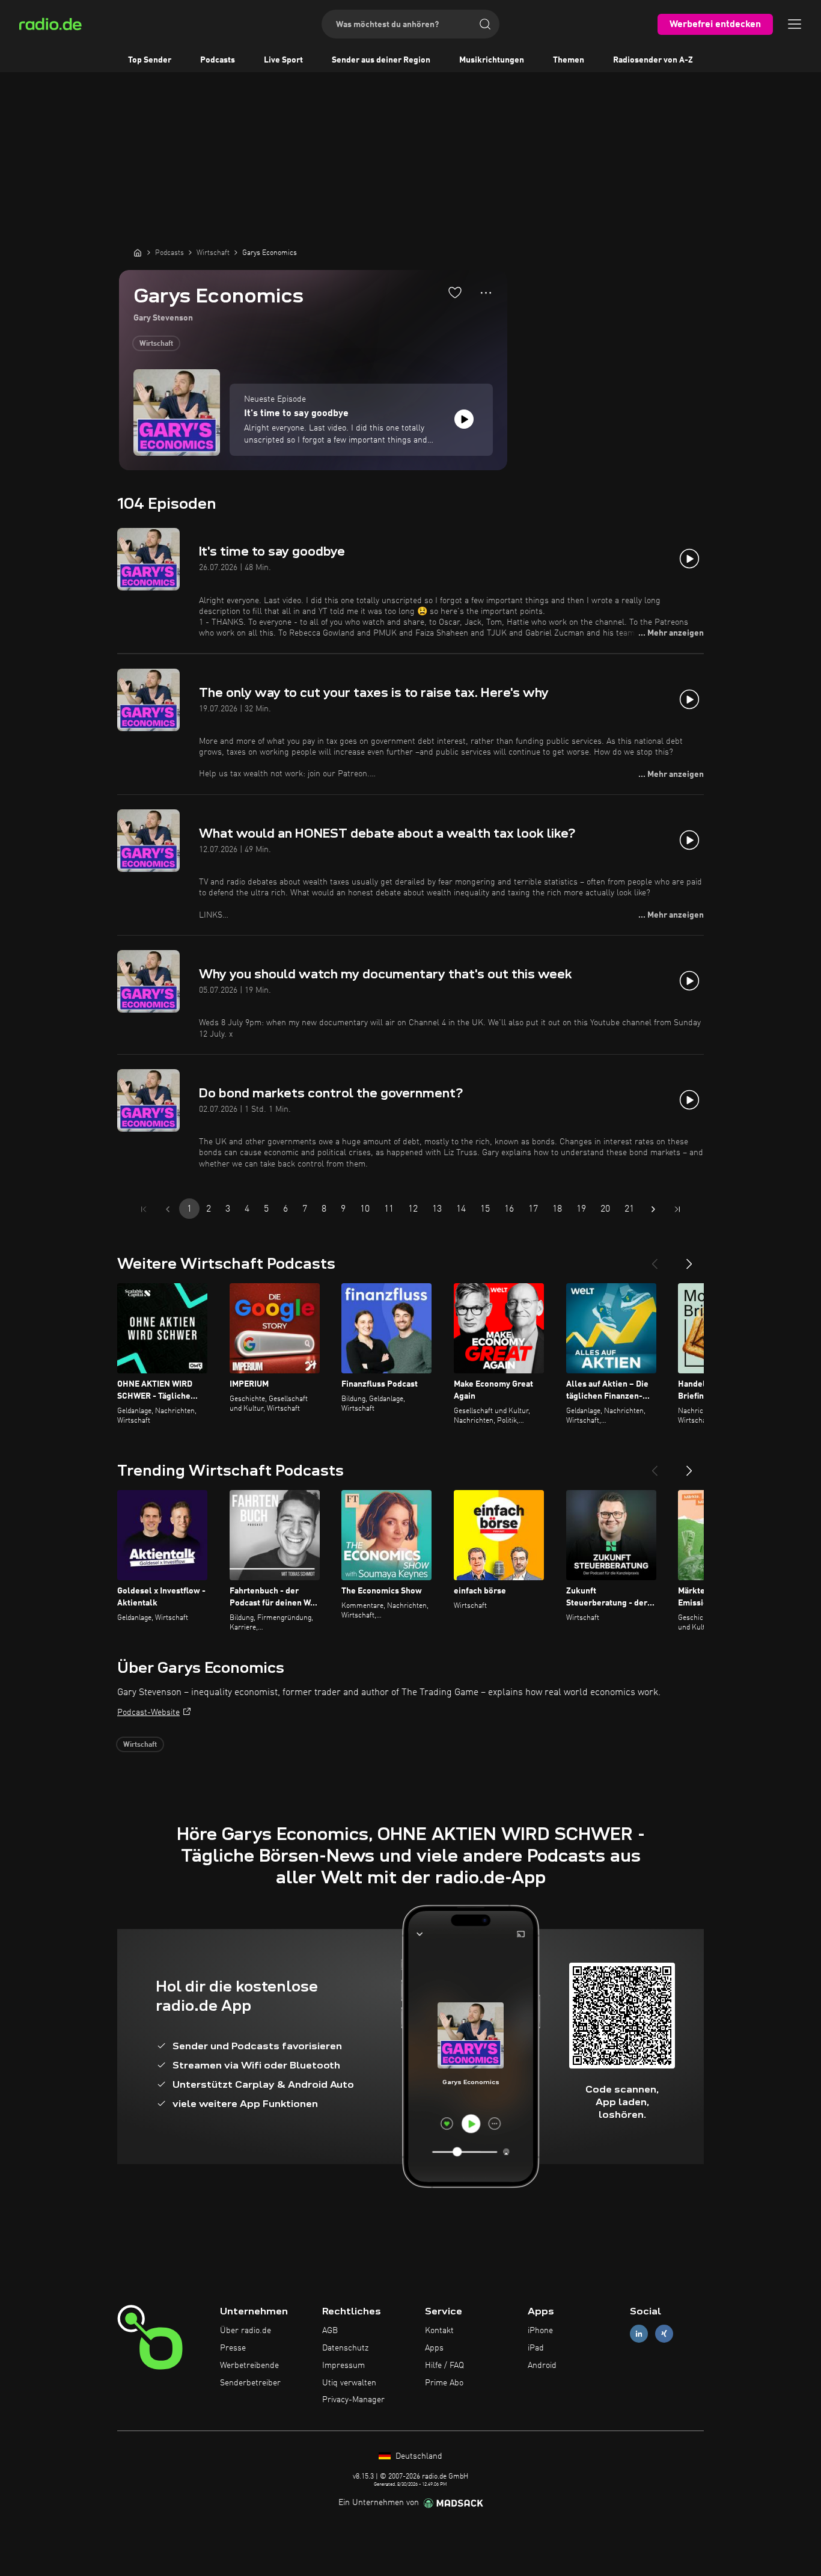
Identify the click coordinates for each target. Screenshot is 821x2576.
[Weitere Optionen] (486, 293)
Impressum (343, 2366)
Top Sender (150, 60)
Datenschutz (345, 2348)
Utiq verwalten (349, 2383)
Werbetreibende (249, 2366)
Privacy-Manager (353, 2400)
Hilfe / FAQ (444, 2366)
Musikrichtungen (492, 60)
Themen (569, 60)
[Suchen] (485, 24)
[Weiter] (689, 1259)
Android (542, 2366)
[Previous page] (168, 1209)
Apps (434, 2348)
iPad (536, 2348)
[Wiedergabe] (464, 419)
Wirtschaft (156, 344)
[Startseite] (138, 253)
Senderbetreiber (250, 2383)
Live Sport (283, 60)
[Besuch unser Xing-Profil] (664, 2334)
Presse (233, 2348)
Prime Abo (444, 2383)
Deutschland (418, 2456)
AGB (330, 2331)
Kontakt (439, 2331)
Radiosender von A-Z (653, 60)
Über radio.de (246, 2331)
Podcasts (218, 60)
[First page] (144, 1209)
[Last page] (677, 1209)
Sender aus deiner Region (381, 60)
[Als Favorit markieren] (455, 292)
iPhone (540, 2331)
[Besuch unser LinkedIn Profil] (639, 2334)
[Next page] (653, 1209)
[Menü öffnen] (795, 24)
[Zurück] (655, 1259)
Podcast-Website (148, 1713)
